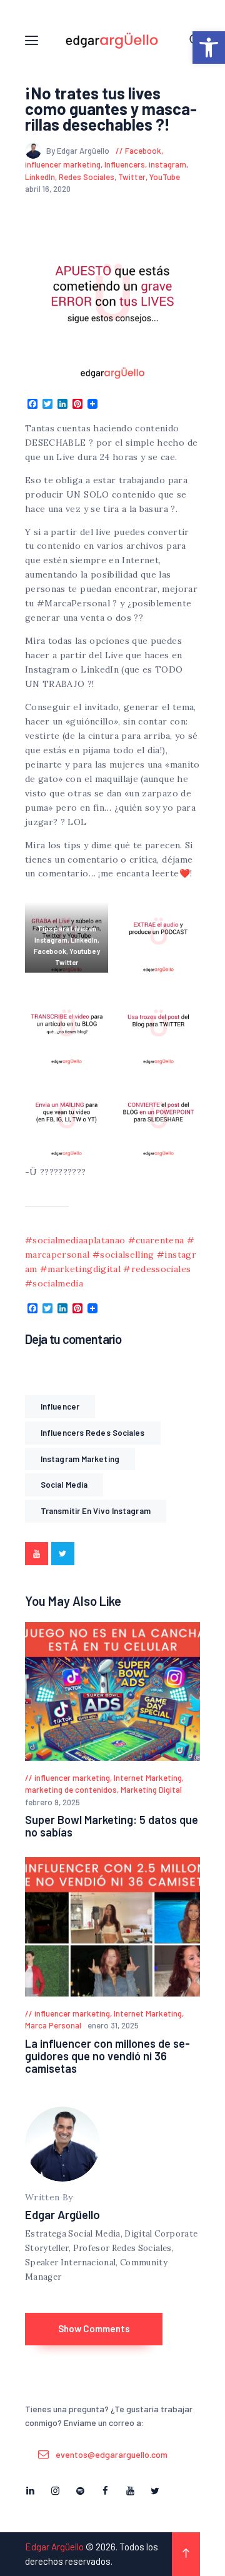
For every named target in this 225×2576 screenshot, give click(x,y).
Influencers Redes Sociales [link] (93, 1433)
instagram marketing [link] (80, 1459)
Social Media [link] (64, 1485)
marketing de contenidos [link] (71, 1790)
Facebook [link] (143, 151)
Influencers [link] (125, 164)
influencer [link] (60, 1406)
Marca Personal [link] (53, 2025)
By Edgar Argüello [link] (79, 151)
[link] (209, 48)
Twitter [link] (132, 177)
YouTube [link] (165, 177)
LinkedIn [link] (40, 177)
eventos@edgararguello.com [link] (112, 2454)
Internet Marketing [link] (148, 1778)
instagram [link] (167, 164)
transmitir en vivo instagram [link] (96, 1511)
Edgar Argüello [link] (62, 2214)
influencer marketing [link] (63, 164)
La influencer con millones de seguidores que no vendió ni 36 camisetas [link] (107, 2056)
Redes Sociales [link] (87, 177)
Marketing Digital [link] (151, 1790)
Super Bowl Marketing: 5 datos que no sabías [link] (112, 1826)
